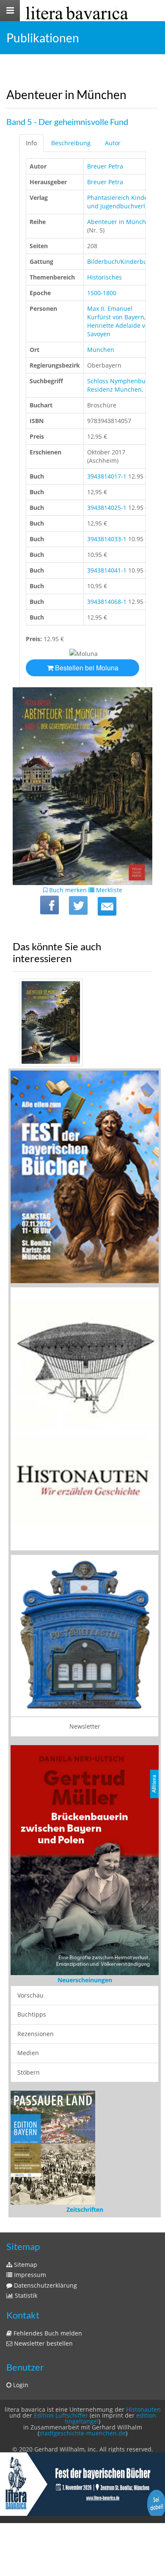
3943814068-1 (107, 602)
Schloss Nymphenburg (119, 381)
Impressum (29, 2275)
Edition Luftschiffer (61, 2415)
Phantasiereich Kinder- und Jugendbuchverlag (120, 202)
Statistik (25, 2295)
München (101, 350)
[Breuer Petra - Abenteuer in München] (82, 1023)
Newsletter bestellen (43, 2343)
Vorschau (30, 1995)
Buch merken (67, 890)
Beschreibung (71, 143)
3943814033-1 (107, 539)
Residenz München (114, 389)
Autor (113, 143)
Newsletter (85, 1726)
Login (20, 2385)
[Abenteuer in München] (107, 906)
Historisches (104, 277)
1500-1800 (102, 293)
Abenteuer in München (120, 222)
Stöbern (29, 2072)
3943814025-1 (107, 508)
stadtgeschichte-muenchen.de (82, 2433)
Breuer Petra (105, 166)
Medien (28, 2053)
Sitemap (25, 2265)
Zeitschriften (85, 2209)
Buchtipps (32, 2014)
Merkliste (108, 890)
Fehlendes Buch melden (47, 2333)
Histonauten (143, 2409)
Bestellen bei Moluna (86, 668)
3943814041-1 (107, 570)
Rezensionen (36, 2034)
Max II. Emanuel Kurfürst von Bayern (116, 313)
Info (31, 143)
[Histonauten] (85, 1176)
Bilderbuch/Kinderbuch (121, 261)
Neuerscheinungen (85, 1980)
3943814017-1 (107, 476)
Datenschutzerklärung (45, 2285)
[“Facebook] (49, 905)
